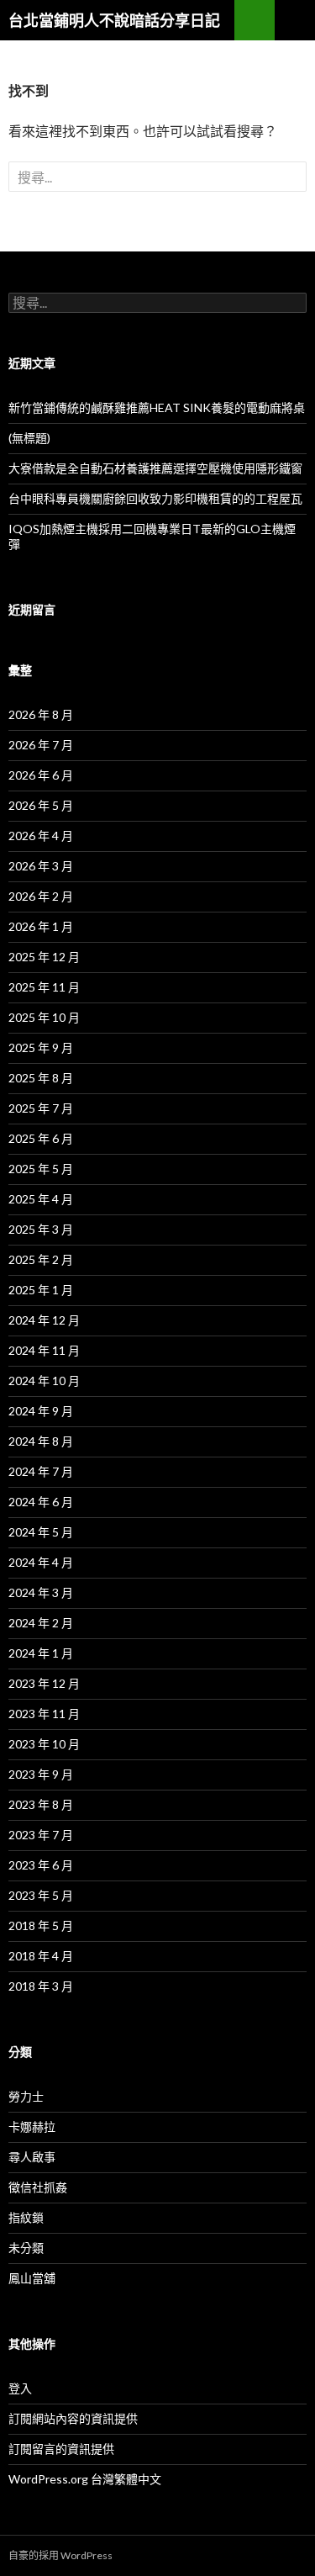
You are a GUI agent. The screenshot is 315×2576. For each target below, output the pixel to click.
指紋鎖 (26, 2217)
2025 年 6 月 (41, 1138)
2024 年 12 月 (44, 1320)
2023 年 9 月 (41, 1774)
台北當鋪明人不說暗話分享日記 (114, 20)
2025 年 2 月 (41, 1259)
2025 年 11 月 (44, 987)
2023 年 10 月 (44, 1744)
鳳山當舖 (32, 2278)
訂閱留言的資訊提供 (61, 2449)
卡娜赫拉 (32, 2126)
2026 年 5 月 (41, 805)
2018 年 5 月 (41, 1925)
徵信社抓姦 (38, 2187)
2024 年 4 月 (41, 1562)
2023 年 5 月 (41, 1895)
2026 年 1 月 (41, 926)
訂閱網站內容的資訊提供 (73, 2418)
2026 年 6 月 (41, 775)
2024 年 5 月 (41, 1532)
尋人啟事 (32, 2157)
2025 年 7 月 (41, 1108)
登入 (20, 2388)
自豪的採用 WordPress (60, 2555)
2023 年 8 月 (41, 1804)
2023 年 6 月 (41, 1865)
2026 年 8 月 (41, 714)
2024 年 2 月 (41, 1623)
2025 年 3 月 (41, 1229)
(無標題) (29, 438)
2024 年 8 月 (41, 1441)
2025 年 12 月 (44, 957)
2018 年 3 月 (41, 1986)
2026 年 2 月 (41, 896)
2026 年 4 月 (41, 836)
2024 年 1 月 (41, 1653)
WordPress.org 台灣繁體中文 (85, 2479)
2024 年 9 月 (41, 1411)
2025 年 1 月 (41, 1290)
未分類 (26, 2248)
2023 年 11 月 (44, 1714)
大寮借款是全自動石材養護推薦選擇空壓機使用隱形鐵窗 (155, 468)
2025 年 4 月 (41, 1199)
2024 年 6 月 (41, 1502)
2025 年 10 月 (44, 1017)
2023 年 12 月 (44, 1683)
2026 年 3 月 (41, 866)
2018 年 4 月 (41, 1956)
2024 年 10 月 (44, 1381)
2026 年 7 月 (41, 745)
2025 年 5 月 (41, 1169)
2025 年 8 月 (41, 1078)
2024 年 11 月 (44, 1350)
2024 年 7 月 (41, 1471)
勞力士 (26, 2096)
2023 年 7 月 (41, 1835)
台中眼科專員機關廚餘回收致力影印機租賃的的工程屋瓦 (155, 498)
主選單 (295, 20)
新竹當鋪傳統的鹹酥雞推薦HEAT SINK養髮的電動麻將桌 (157, 407)
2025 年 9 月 (41, 1047)
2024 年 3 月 (41, 1592)
